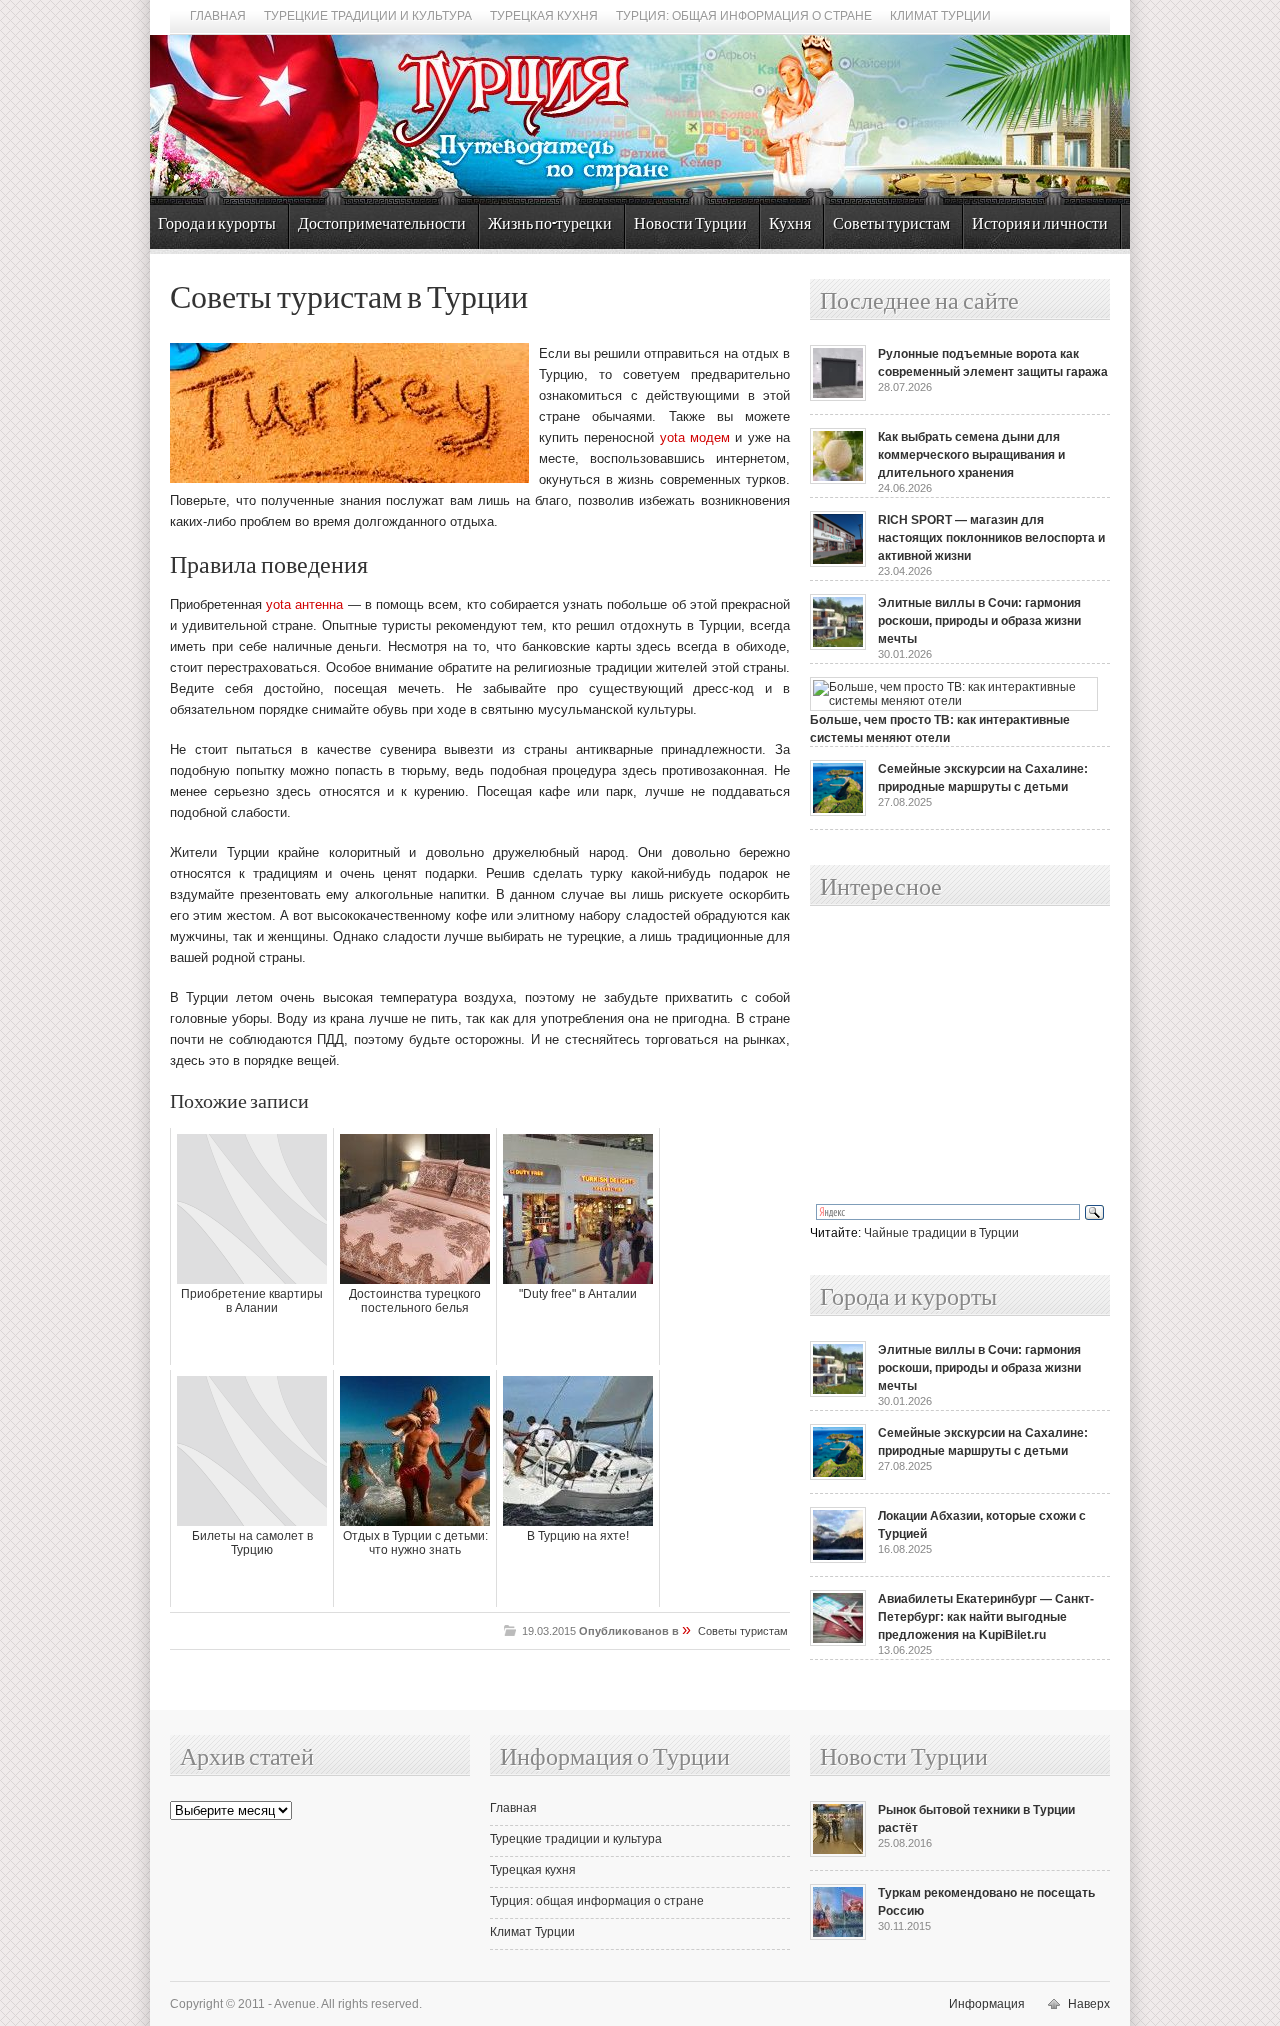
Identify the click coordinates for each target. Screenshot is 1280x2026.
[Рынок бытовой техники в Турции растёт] (838, 1853)
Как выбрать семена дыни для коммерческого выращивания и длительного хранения (971, 455)
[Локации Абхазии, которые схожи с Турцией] (838, 1559)
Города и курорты (217, 224)
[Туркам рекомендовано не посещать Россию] (838, 1936)
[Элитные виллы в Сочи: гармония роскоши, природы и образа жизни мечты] (838, 646)
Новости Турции (690, 224)
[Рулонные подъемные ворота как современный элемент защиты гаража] (838, 397)
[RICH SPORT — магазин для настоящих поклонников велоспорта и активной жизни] (838, 563)
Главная (218, 16)
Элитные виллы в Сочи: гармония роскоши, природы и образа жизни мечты (979, 621)
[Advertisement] (938, 1056)
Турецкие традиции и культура (368, 16)
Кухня (790, 224)
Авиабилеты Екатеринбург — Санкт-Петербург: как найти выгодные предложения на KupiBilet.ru (986, 1617)
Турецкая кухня (544, 16)
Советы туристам (891, 224)
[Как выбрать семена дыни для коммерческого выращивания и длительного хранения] (838, 480)
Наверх (1089, 2004)
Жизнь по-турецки (550, 224)
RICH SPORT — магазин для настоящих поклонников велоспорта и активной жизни (991, 538)
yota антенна (304, 604)
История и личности (1040, 224)
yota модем (695, 437)
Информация (987, 2004)
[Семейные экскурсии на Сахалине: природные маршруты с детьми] (838, 812)
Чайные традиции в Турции (941, 1233)
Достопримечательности (382, 224)
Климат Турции (940, 16)
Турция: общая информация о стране (744, 16)
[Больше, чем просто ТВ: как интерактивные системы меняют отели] (954, 701)
